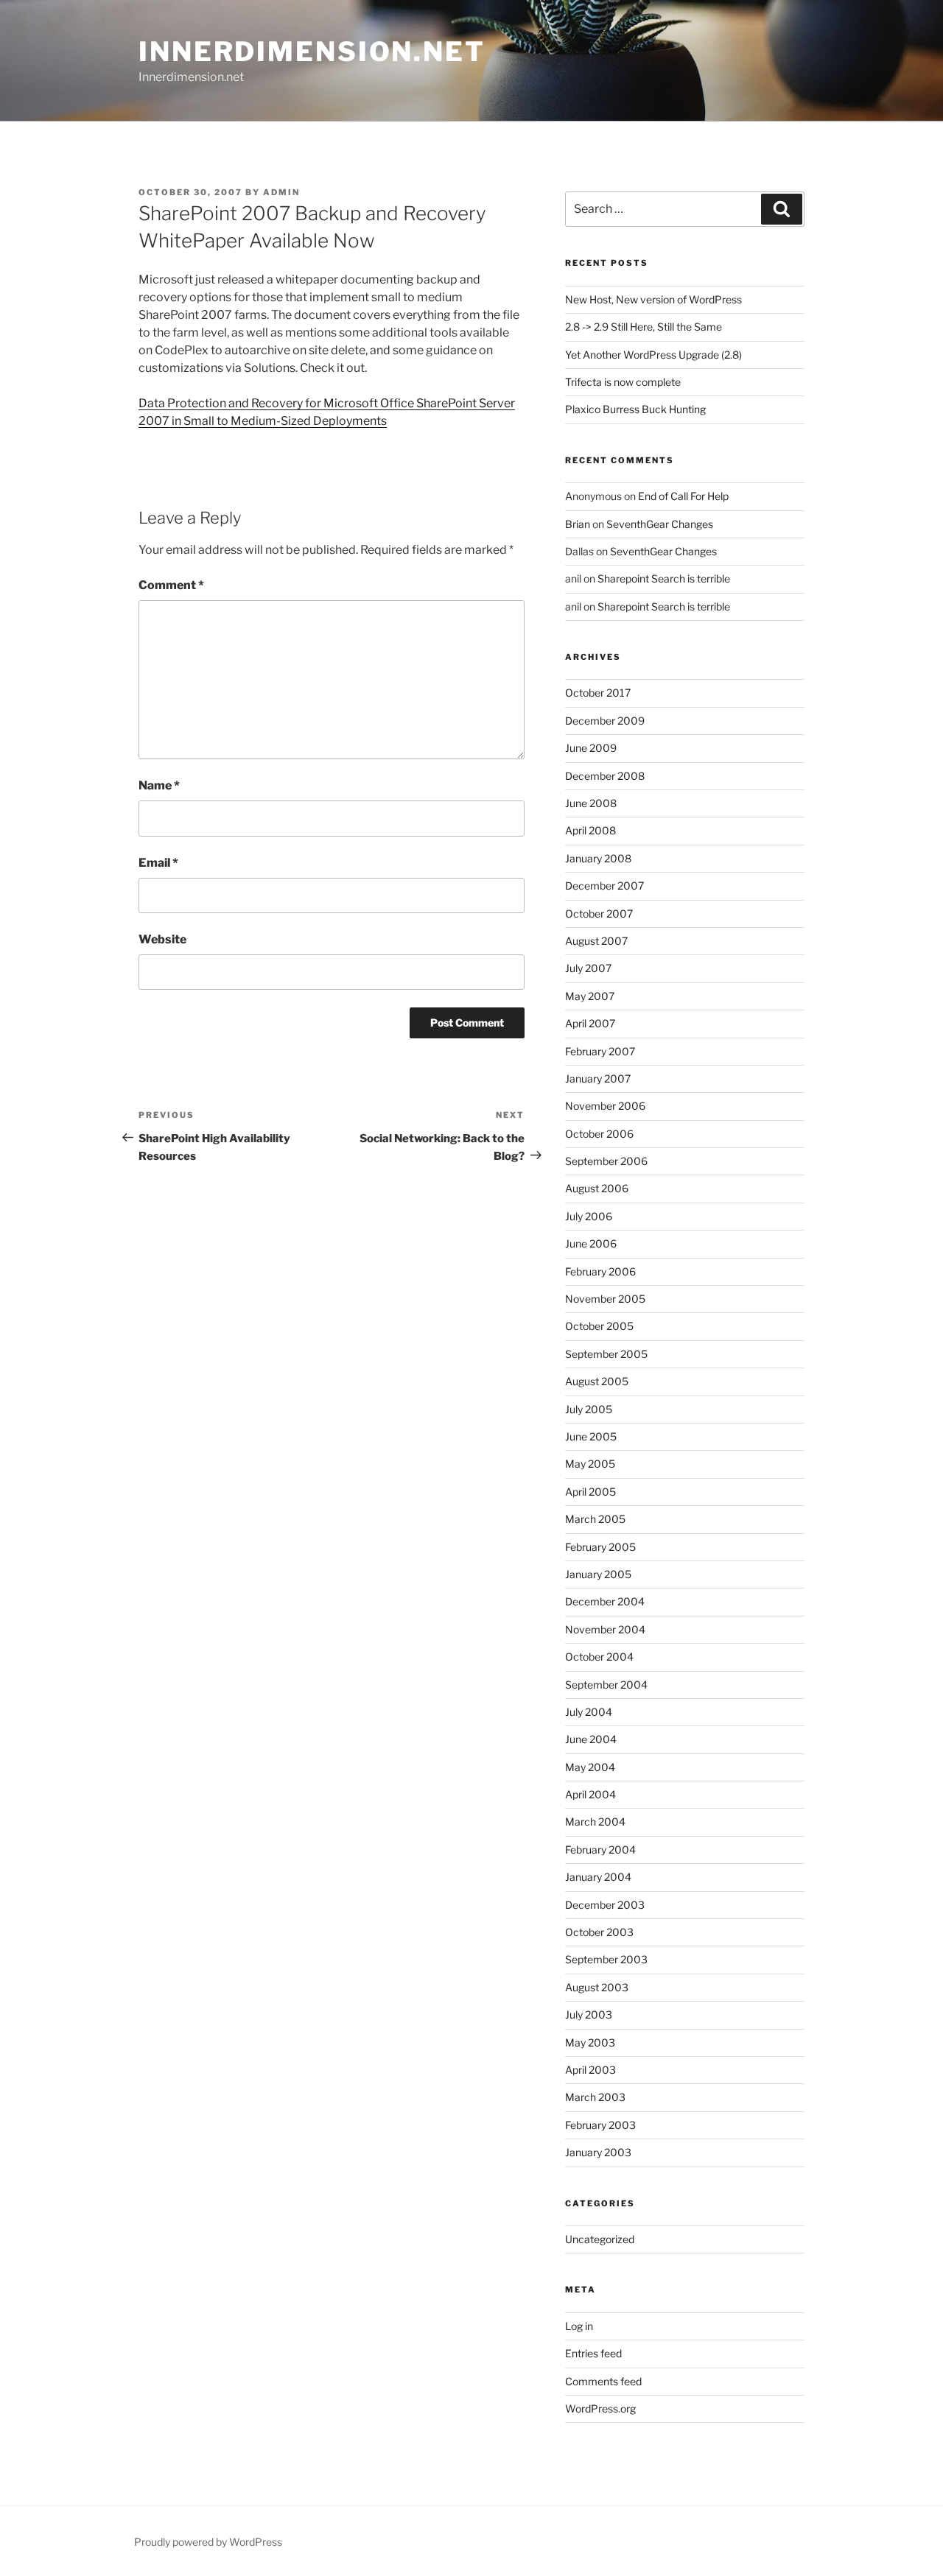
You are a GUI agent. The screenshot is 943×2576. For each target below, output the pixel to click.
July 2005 (589, 1409)
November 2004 (605, 1629)
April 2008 (590, 830)
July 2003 (589, 2014)
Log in (579, 2326)
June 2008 (591, 803)
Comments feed (603, 2381)
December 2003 (605, 1905)
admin (281, 192)
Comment (171, 585)
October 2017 (598, 693)
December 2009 (605, 721)
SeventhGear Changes (660, 524)
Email (158, 863)
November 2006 (605, 1106)
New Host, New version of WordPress (653, 299)
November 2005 (605, 1299)
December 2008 (605, 776)
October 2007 (599, 914)
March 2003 (595, 2097)
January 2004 (598, 1877)
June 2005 (591, 1436)
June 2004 (591, 1739)
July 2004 (589, 1712)
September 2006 (606, 1161)
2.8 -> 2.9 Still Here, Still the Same (644, 327)
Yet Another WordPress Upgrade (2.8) (653, 355)
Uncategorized (600, 2239)
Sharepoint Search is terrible (664, 578)
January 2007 (598, 1078)
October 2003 (599, 1932)
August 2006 (597, 1188)
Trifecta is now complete (623, 382)
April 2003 (590, 2070)
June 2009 (591, 748)
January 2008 (598, 858)
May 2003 (590, 2042)
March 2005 (595, 1519)
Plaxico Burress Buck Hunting (635, 409)
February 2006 (600, 1271)
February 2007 (600, 1051)
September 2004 (606, 1685)
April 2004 (590, 1794)
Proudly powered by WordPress (208, 2542)
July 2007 (588, 968)
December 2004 (605, 1601)
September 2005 (606, 1354)
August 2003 (597, 1987)
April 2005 (590, 1492)
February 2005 (600, 1547)
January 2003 (598, 2152)
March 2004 (595, 1822)
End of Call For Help (683, 496)
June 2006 (591, 1243)
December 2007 (604, 886)
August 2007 (596, 941)
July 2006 (589, 1216)
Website (162, 939)
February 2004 (600, 1850)
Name (159, 785)
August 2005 (597, 1381)
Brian (578, 524)
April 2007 (590, 1023)
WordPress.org (600, 2408)
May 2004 (590, 1767)
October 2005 (599, 1326)
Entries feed (593, 2353)
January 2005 (598, 1574)
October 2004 (599, 1657)
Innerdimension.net (312, 52)
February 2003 (600, 2125)
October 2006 (599, 1134)
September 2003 (606, 1959)
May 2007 (590, 996)
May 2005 (590, 1464)
